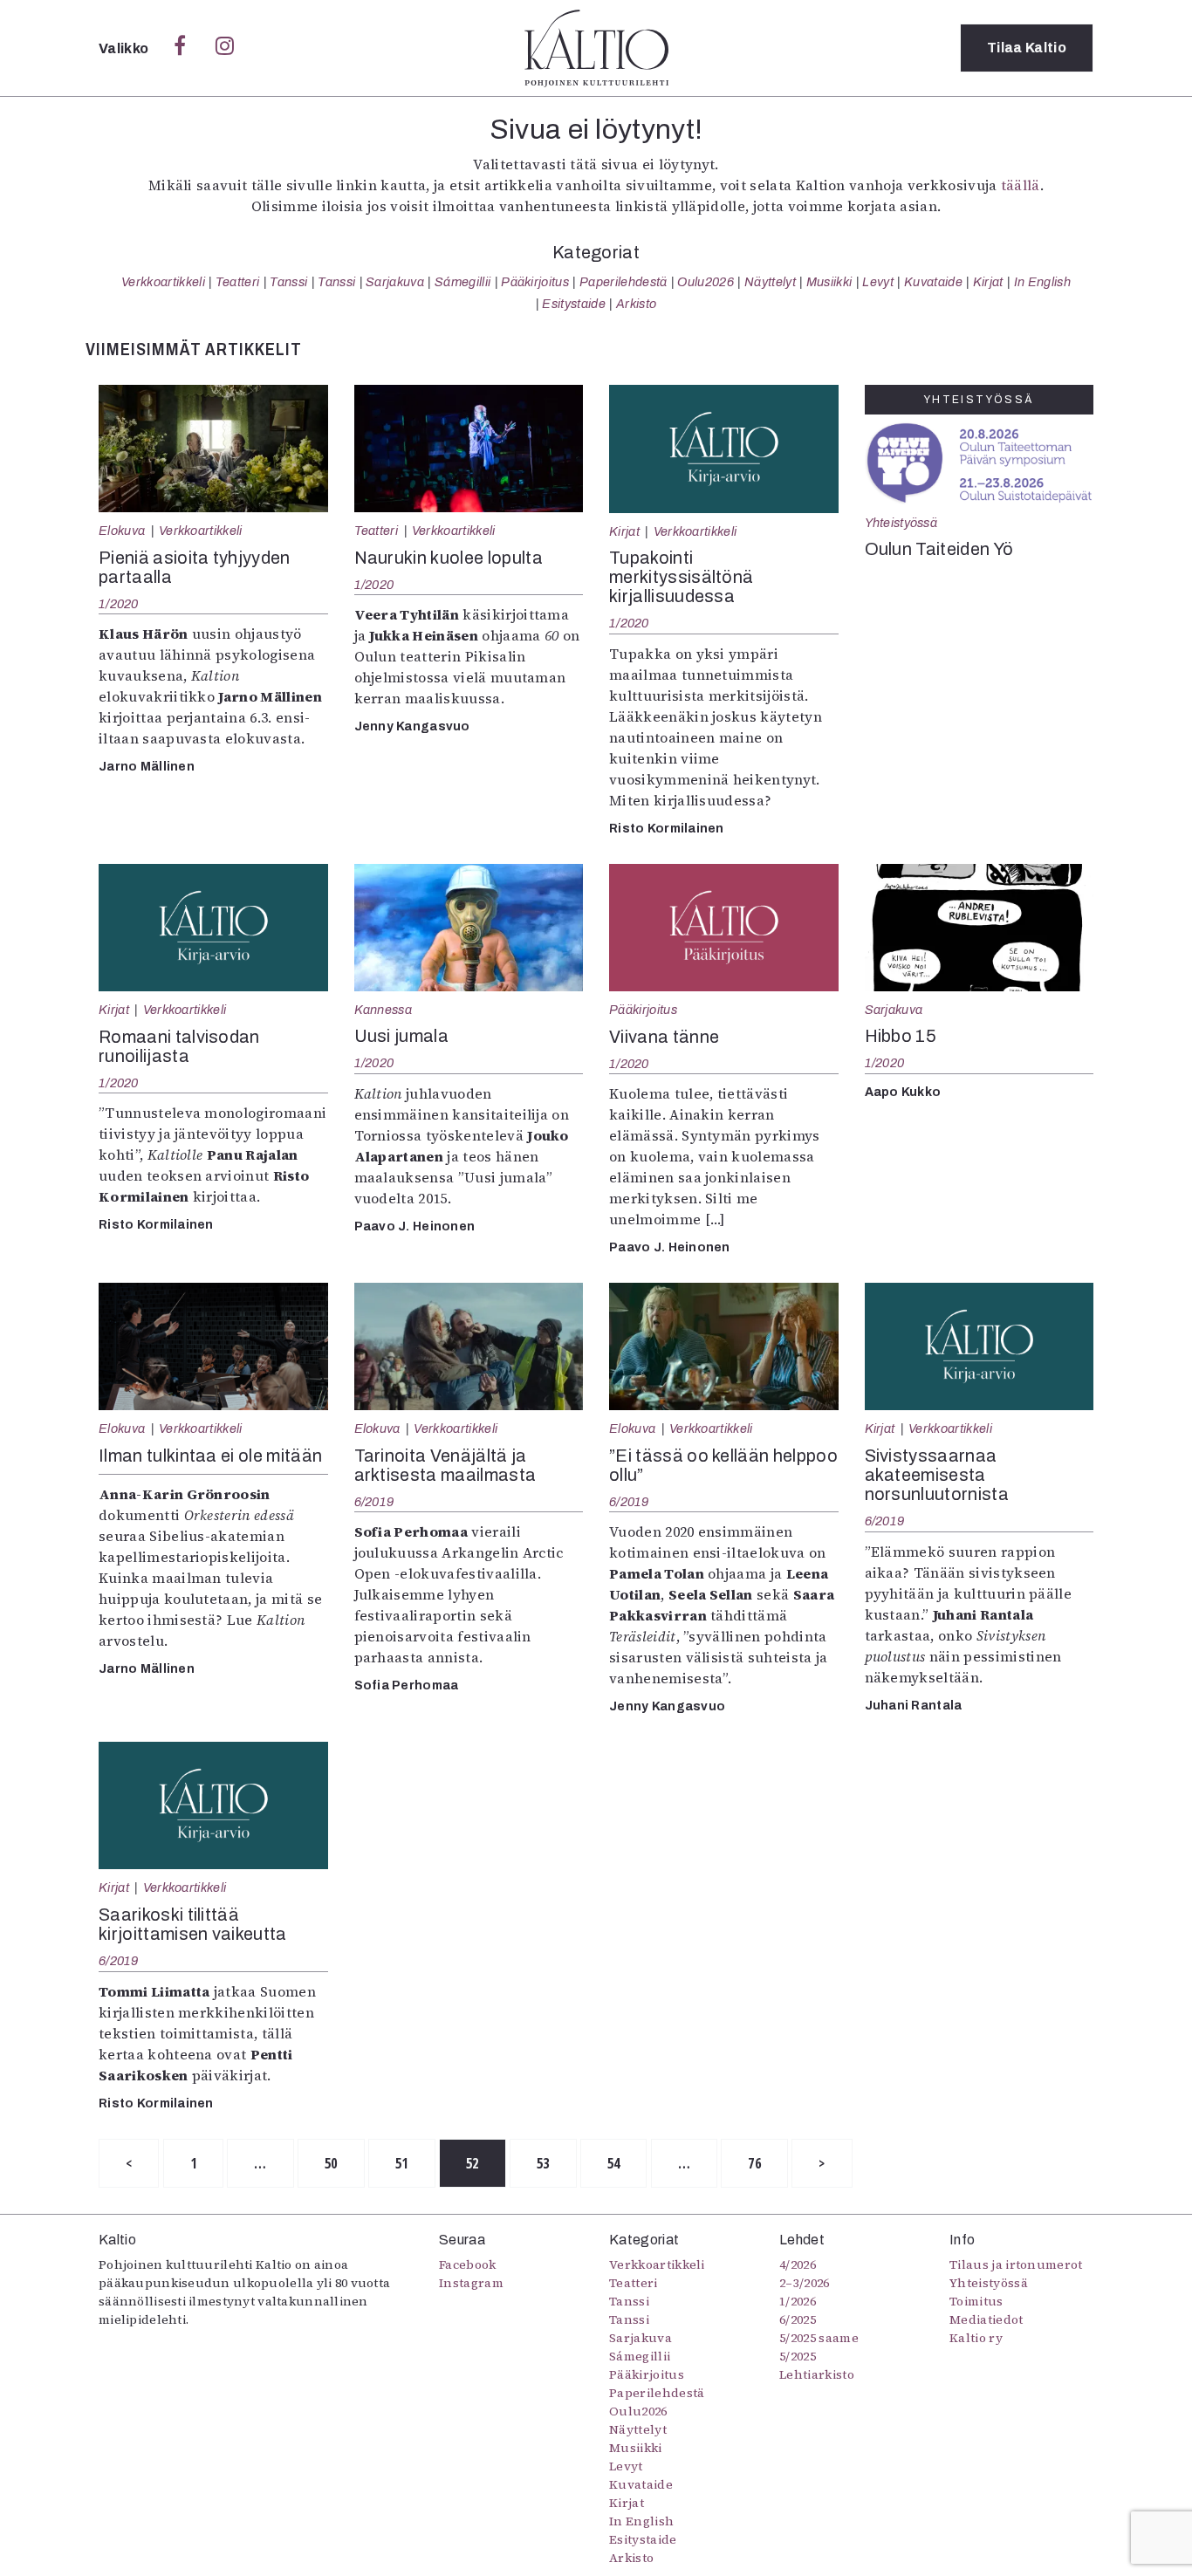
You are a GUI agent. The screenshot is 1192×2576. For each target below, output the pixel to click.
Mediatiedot (986, 2319)
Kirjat (988, 282)
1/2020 (119, 604)
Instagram (471, 2283)
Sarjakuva (395, 282)
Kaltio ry (976, 2338)
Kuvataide (933, 282)
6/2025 (798, 2319)
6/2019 (374, 1502)
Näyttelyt (770, 282)
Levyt (878, 282)
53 (543, 2163)
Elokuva (122, 531)
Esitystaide (574, 304)
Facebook (468, 2264)
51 (402, 2163)
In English (1042, 282)
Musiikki (829, 282)
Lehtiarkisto (817, 2374)
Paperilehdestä (623, 282)
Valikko (125, 48)
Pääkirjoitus (535, 282)
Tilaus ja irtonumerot (1016, 2264)
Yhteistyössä (901, 523)
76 (754, 2163)
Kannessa (384, 1010)
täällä (1021, 185)
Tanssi (288, 282)
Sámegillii (462, 282)
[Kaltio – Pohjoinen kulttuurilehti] (596, 48)
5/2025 (798, 2356)
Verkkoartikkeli (163, 282)
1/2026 (798, 2301)
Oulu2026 (706, 282)
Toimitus (976, 2301)
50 (331, 2163)
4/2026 (798, 2264)
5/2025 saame (819, 2338)
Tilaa (1027, 48)
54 (614, 2163)
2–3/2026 (805, 2283)
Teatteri (238, 282)
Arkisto (636, 304)
